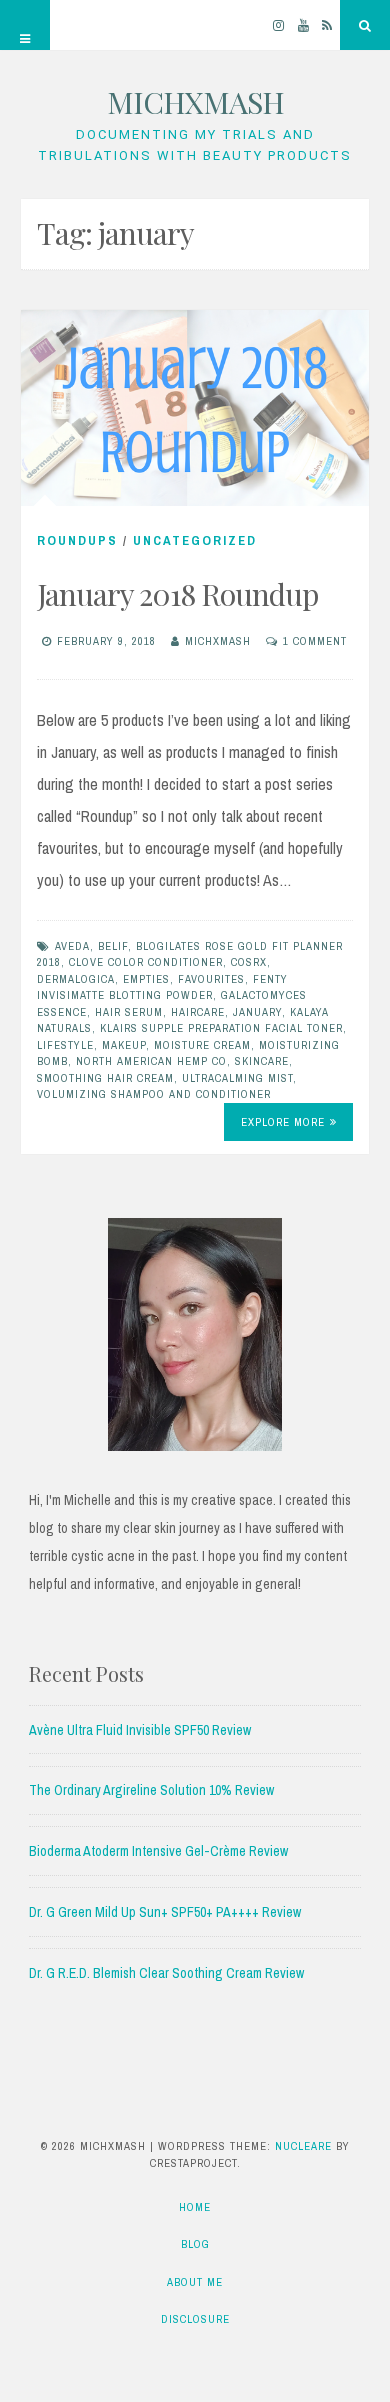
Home (195, 2207)
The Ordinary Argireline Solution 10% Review (151, 1790)
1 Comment (315, 641)
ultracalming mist (237, 1078)
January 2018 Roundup (177, 594)
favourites (211, 979)
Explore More (283, 1122)
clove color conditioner (146, 962)
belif (113, 946)
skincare (262, 1061)
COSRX (249, 962)
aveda (72, 946)
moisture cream (202, 1045)
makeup (124, 1045)
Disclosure (195, 2319)
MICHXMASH (195, 102)
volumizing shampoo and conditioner (154, 1094)
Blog (195, 2244)
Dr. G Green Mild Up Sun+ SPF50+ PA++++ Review (165, 1912)
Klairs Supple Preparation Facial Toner (221, 1028)
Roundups (77, 540)
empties (146, 979)
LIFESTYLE (65, 1045)
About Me (195, 2282)
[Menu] (25, 25)
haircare (198, 1012)
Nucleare (303, 2146)
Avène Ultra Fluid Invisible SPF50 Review (140, 1730)
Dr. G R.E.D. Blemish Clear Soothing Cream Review (166, 1973)
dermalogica (76, 979)
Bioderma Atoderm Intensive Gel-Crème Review (158, 1851)
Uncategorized (195, 540)
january (257, 1012)
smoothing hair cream (105, 1078)
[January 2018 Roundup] (195, 408)
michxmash (218, 641)
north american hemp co (151, 1061)
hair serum (129, 1012)
